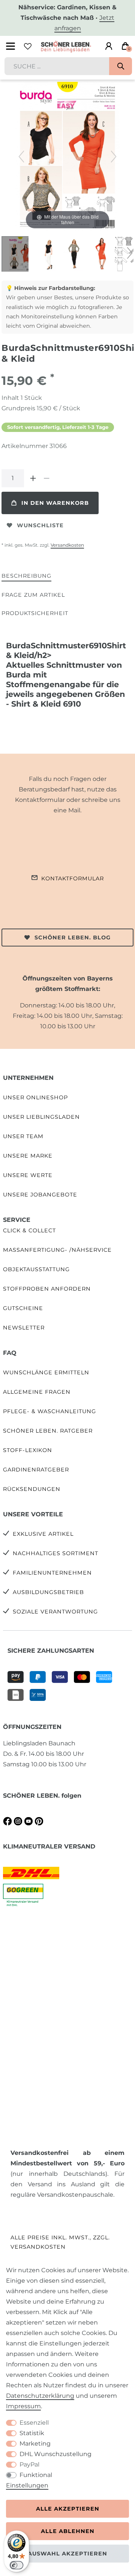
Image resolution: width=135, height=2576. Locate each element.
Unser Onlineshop (35, 1097)
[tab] (26, 576)
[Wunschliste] (28, 46)
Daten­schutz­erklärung (40, 2396)
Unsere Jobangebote (40, 1195)
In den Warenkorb (55, 503)
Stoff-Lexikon (28, 1450)
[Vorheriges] (21, 157)
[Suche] (121, 66)
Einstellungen (27, 2485)
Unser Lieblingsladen (41, 1117)
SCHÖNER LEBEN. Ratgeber (48, 1431)
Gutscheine (23, 1308)
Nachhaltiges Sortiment (55, 1553)
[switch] (16, 2565)
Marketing (35, 2444)
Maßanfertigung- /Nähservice (57, 1250)
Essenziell (34, 2423)
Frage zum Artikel (33, 595)
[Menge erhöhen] (33, 478)
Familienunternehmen (52, 1573)
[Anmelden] (109, 46)
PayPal (29, 2464)
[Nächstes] (114, 157)
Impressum (23, 2406)
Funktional (36, 2475)
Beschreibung (26, 576)
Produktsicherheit (35, 613)
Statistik (32, 2433)
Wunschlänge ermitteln (46, 1372)
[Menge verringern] (46, 478)
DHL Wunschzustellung (55, 2454)
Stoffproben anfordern (47, 1289)
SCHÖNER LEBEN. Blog (73, 938)
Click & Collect (29, 1230)
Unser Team (23, 1136)
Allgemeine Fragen (37, 1392)
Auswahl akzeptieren (67, 2554)
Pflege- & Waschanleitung (49, 1411)
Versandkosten (67, 545)
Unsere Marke (28, 1156)
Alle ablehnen (68, 2531)
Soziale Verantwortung (55, 1612)
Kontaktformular (73, 878)
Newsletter (24, 1328)
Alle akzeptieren (68, 2509)
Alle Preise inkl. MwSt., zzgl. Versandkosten (60, 2242)
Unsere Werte (28, 1175)
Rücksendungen (32, 1489)
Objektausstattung (36, 1269)
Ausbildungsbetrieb (48, 1592)
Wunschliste (40, 525)
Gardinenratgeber (36, 1470)
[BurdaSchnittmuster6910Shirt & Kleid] (20, 255)
